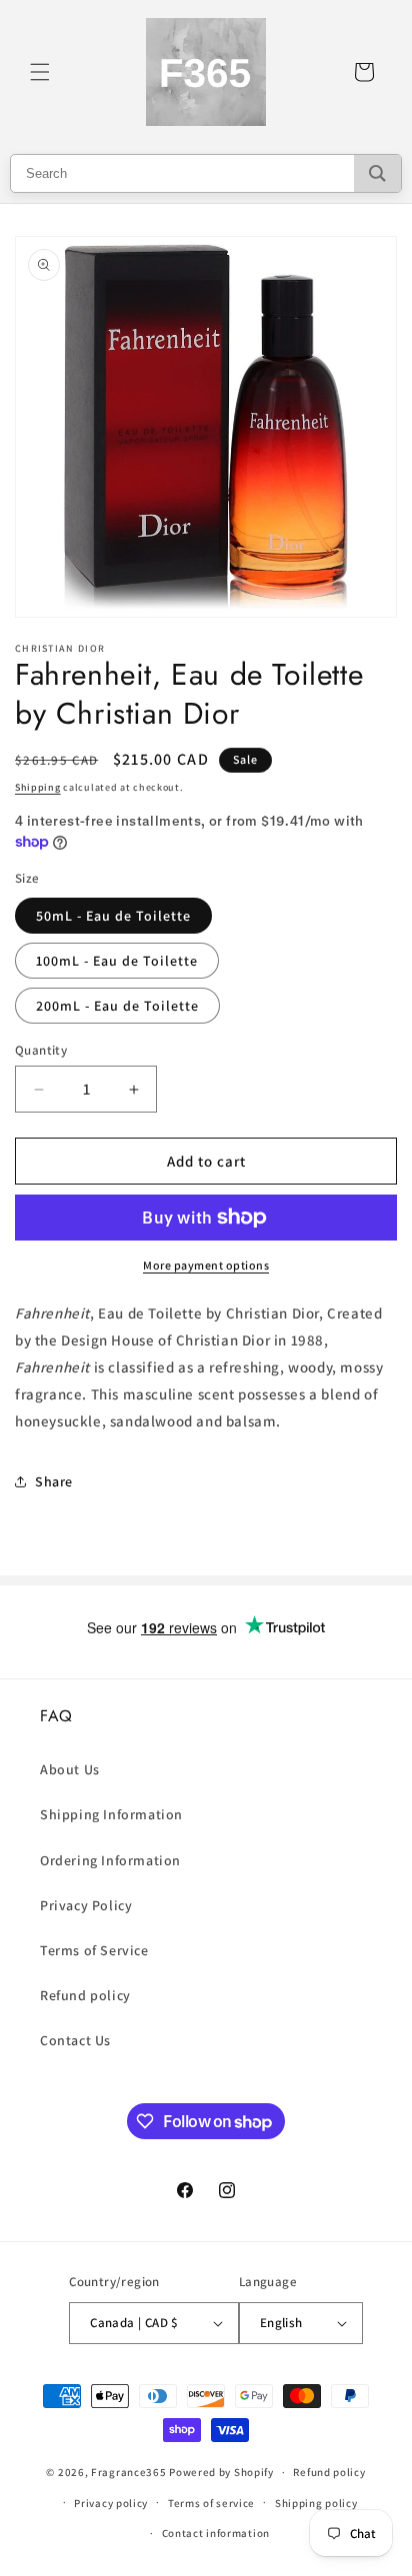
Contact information (216, 2533)
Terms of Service (94, 1950)
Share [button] (54, 1481)
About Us (70, 1769)
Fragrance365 (128, 2472)
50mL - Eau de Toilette (113, 916)
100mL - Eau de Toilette (117, 961)
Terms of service (211, 2503)
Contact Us (75, 2040)
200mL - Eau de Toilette (117, 1006)
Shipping (38, 787)
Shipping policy (316, 2503)
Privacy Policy (86, 1905)
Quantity (41, 1050)
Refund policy (85, 1995)
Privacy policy (111, 2503)
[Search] (377, 173)
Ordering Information (110, 1860)
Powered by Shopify (221, 2472)
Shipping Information (111, 1814)
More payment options (206, 1265)
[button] (40, 72)
